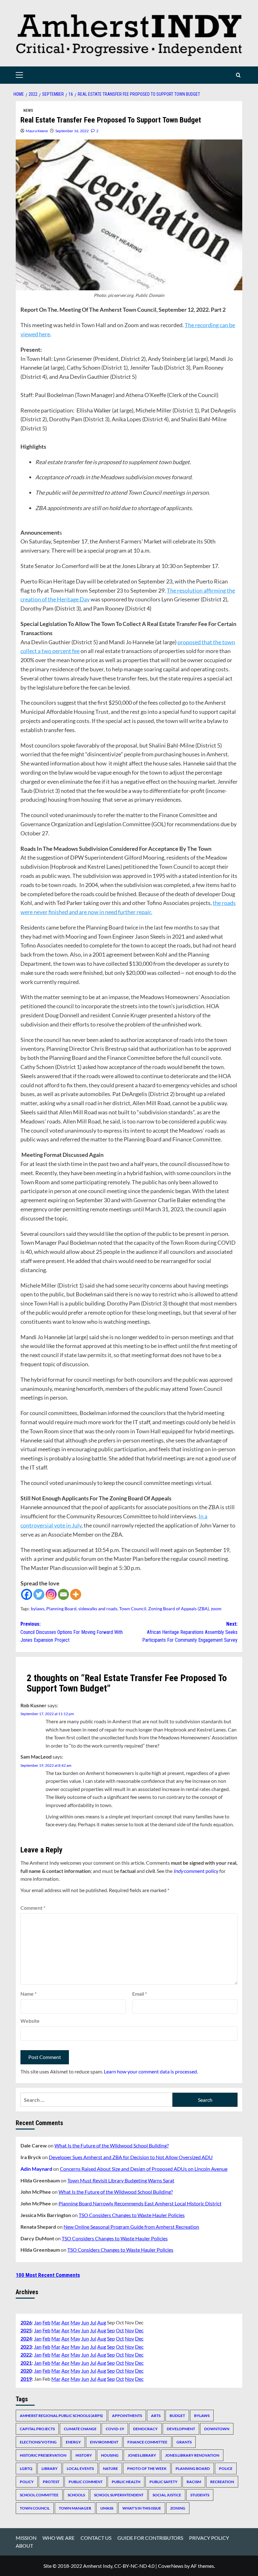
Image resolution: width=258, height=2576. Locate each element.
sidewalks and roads (98, 1609)
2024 (26, 2338)
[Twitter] (39, 1594)
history (84, 2455)
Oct (120, 2330)
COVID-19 (115, 2429)
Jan (38, 2322)
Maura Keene (37, 131)
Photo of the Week (147, 2468)
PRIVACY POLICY (209, 2538)
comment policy (196, 1871)
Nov (129, 2330)
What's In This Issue (142, 2508)
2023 (26, 2347)
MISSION (26, 2538)
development (181, 2429)
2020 (26, 2371)
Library (50, 2468)
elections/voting (38, 2442)
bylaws (38, 1609)
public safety (163, 2482)
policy (27, 2482)
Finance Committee (147, 2442)
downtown (217, 2429)
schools (76, 2495)
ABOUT (24, 2546)
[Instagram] (51, 1594)
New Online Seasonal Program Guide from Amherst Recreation (131, 2227)
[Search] (238, 75)
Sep (111, 2330)
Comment (33, 1908)
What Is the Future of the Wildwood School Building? (112, 2145)
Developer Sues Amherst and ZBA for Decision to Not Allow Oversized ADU (131, 2157)
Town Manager (75, 2508)
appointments (127, 2416)
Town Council (133, 1609)
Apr (65, 2322)
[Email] (63, 1594)
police (226, 2468)
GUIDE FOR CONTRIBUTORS (150, 2538)
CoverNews (171, 2566)
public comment (86, 2482)
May (75, 2322)
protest (51, 2482)
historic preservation (43, 2455)
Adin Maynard (36, 2169)
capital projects (37, 2429)
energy (73, 2442)
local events (80, 2468)
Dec (139, 2330)
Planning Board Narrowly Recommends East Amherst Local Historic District (140, 2203)
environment (104, 2442)
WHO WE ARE (59, 2538)
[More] (76, 1594)
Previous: (72, 1632)
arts (156, 2416)
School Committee (39, 2495)
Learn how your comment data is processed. (151, 2071)
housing (110, 2455)
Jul (93, 2322)
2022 (26, 2354)
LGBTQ (26, 2468)
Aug (102, 2322)
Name (28, 1994)
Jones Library (142, 2455)
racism (194, 2482)
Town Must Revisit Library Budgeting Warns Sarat (121, 2180)
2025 (26, 2330)
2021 (26, 2363)
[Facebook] (27, 1594)
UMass (107, 2508)
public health (126, 2482)
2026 (26, 2322)
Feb (46, 2322)
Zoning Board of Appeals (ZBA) (179, 1609)
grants (184, 2442)
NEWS (28, 111)
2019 (26, 2379)
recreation (222, 2482)
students (200, 2495)
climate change (80, 2429)
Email (140, 1994)
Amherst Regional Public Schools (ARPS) (61, 2416)
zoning (178, 2508)
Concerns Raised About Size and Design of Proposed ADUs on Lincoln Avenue (144, 2169)
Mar (56, 2322)
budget (177, 2416)
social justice (167, 2495)
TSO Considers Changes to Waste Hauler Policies (132, 2215)
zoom (216, 1609)
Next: (190, 1632)
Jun (85, 2322)
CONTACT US (96, 2538)
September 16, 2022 (72, 131)
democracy (145, 2429)
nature (110, 2468)
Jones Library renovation (192, 2455)
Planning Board (61, 1609)
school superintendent (119, 2495)
